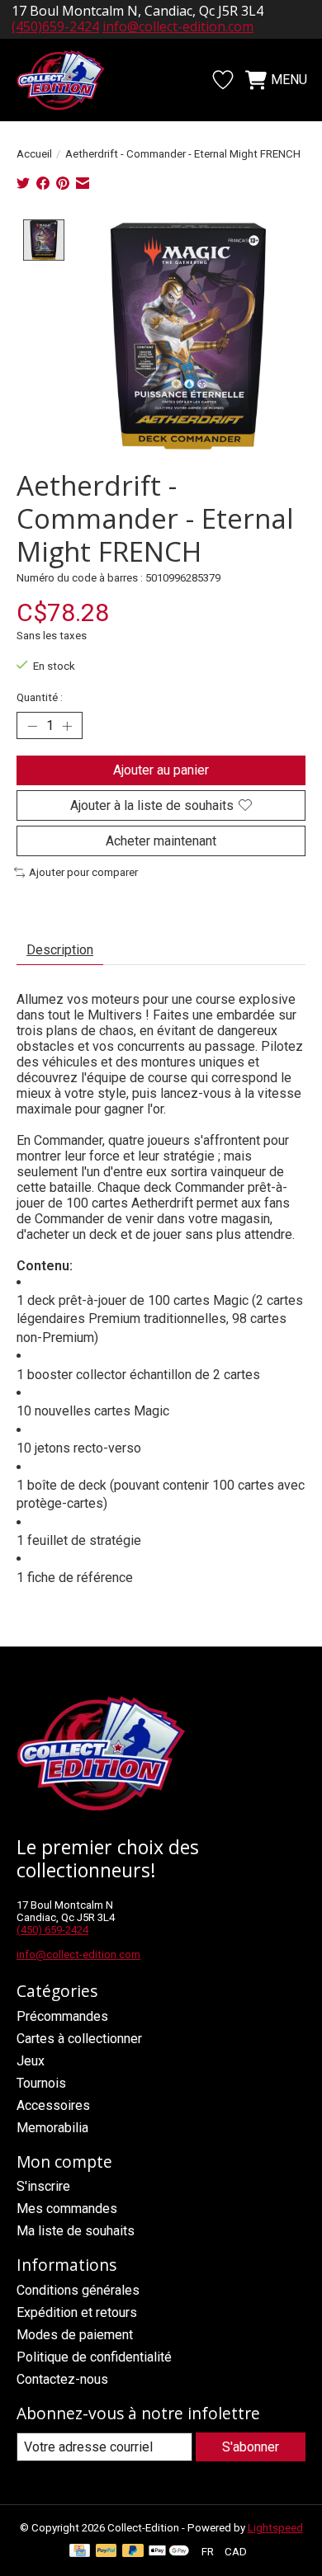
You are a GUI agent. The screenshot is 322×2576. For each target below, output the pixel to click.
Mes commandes (67, 2209)
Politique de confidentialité (94, 2357)
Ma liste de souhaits (76, 2231)
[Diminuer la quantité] (32, 726)
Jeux (31, 2061)
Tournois (41, 2083)
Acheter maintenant (161, 841)
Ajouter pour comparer (83, 872)
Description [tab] (60, 950)
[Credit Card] (80, 2552)
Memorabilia (52, 2128)
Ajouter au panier (161, 770)
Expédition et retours (77, 2312)
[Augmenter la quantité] (67, 726)
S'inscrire (43, 2186)
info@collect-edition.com (178, 26)
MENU (289, 80)
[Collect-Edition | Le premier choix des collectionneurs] (69, 80)
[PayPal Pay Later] (133, 2552)
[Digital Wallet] (169, 2552)
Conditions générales (78, 2290)
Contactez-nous (62, 2379)
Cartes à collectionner (79, 2039)
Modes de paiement (75, 2335)
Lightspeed (275, 2528)
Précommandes (62, 2016)
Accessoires (53, 2105)
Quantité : (40, 697)
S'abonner (251, 2447)
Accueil (34, 154)
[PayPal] (107, 2552)
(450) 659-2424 (52, 1930)
